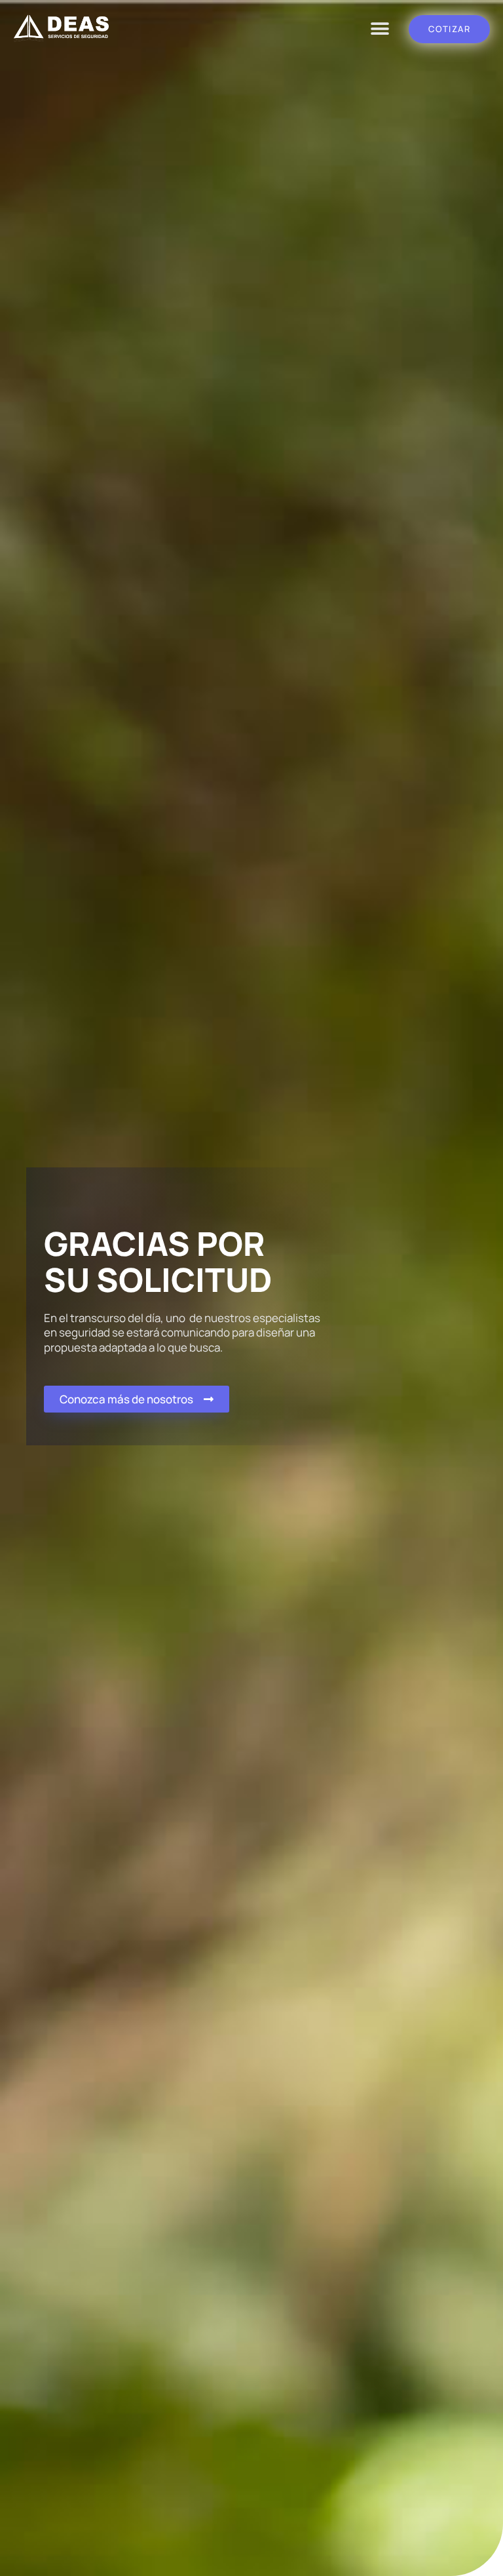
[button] (380, 29)
